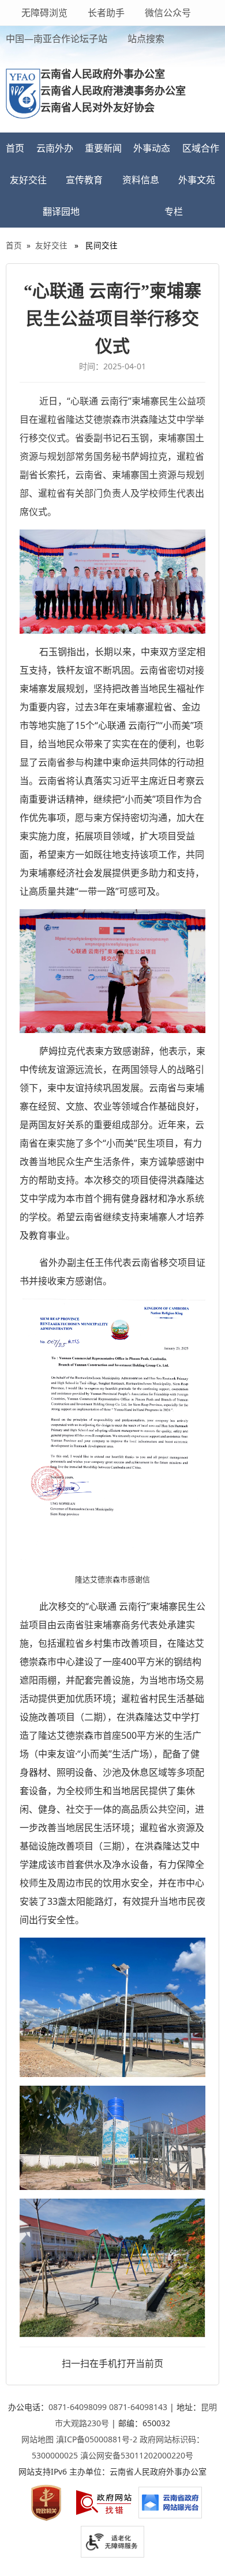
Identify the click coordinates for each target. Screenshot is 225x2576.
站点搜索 (145, 39)
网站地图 (37, 2439)
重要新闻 (103, 148)
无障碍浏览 (44, 13)
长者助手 (105, 13)
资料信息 (141, 180)
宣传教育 (84, 180)
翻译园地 (61, 211)
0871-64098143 (138, 2407)
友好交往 (28, 180)
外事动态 (152, 148)
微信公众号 (167, 13)
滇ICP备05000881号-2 (97, 2439)
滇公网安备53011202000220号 (137, 2455)
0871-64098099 (78, 2407)
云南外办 (55, 148)
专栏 (174, 211)
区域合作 (201, 148)
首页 (15, 148)
